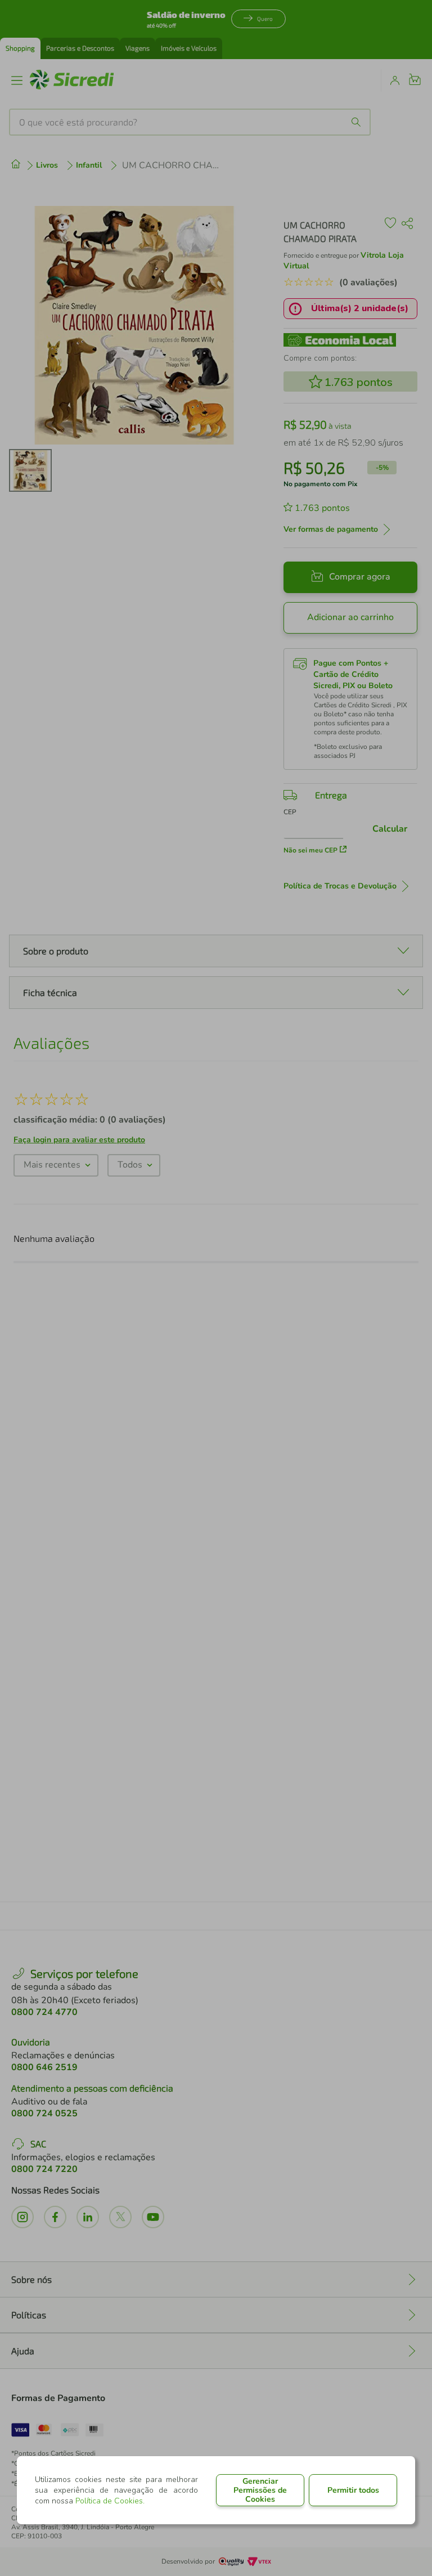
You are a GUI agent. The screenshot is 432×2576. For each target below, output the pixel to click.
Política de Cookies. (110, 2501)
